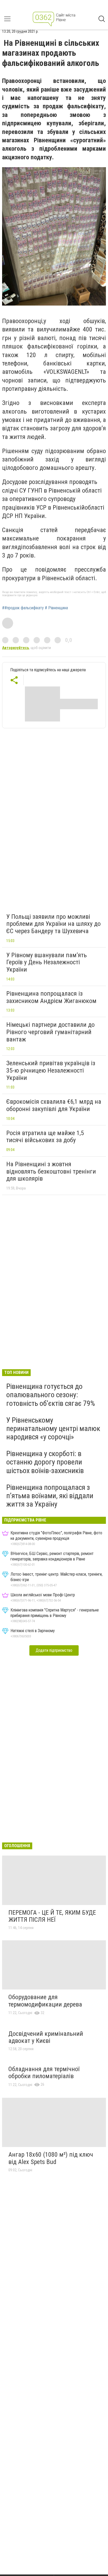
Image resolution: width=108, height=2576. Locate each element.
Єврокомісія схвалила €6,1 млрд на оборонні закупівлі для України (54, 1105)
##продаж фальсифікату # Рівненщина (35, 608)
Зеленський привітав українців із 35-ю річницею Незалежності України (51, 1070)
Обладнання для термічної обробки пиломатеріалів (44, 2073)
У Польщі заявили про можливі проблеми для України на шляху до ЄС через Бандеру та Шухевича (53, 924)
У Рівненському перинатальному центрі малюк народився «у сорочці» (53, 1428)
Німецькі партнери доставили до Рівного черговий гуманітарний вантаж (50, 1032)
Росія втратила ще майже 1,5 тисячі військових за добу (45, 1137)
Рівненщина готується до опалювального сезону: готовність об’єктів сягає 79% (51, 1395)
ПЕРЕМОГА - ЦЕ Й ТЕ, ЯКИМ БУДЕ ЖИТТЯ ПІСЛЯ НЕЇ (52, 1916)
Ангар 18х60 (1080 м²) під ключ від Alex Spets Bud (51, 2158)
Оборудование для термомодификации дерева (45, 2001)
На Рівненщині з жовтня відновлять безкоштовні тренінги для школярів (51, 1171)
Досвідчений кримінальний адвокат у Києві (46, 2037)
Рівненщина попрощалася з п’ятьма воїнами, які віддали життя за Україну (50, 1496)
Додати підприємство (54, 1650)
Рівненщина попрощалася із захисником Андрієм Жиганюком (51, 997)
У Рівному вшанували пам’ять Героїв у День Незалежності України (47, 962)
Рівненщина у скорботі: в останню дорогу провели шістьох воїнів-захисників (45, 1462)
